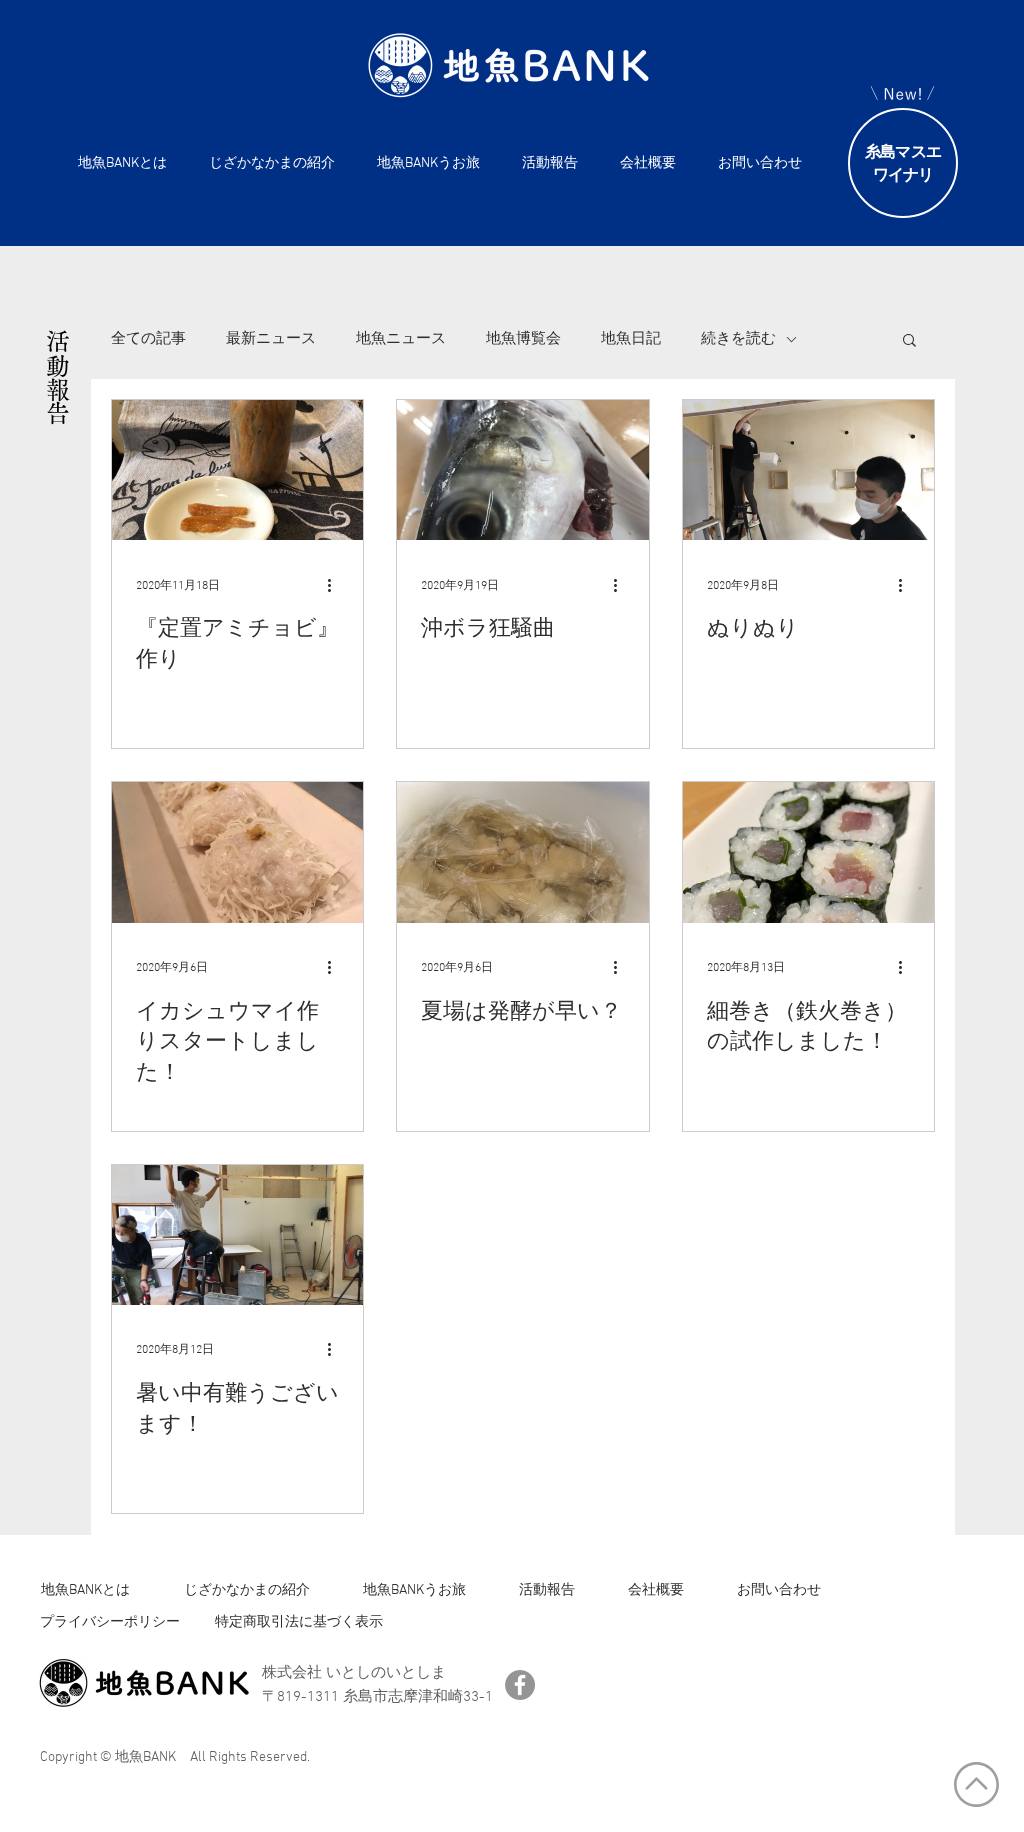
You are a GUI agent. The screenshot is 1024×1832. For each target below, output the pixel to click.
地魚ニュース (401, 339)
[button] (909, 341)
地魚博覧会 (523, 339)
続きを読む (738, 339)
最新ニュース (271, 339)
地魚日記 (631, 339)
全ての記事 (148, 339)
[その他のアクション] (336, 585)
